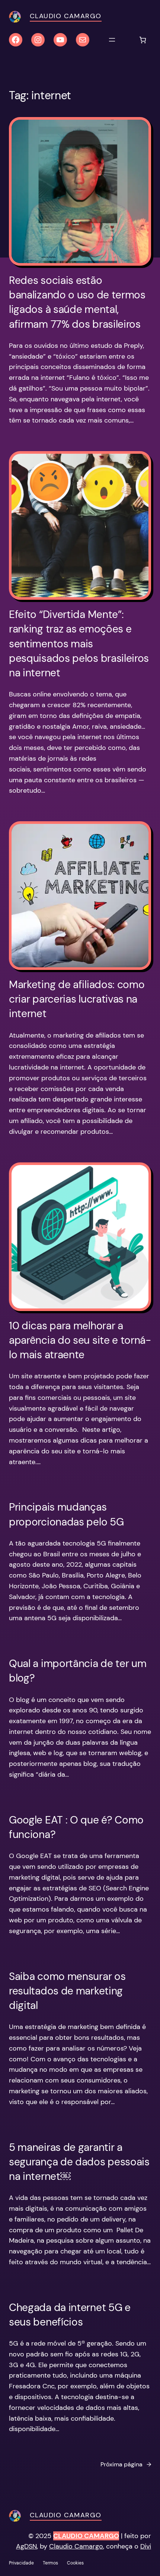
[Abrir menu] (112, 40)
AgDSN (26, 2546)
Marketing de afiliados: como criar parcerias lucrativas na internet (77, 999)
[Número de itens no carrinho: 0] (143, 40)
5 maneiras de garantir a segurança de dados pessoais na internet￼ (79, 2162)
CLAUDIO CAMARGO (86, 2536)
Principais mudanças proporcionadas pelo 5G (66, 1514)
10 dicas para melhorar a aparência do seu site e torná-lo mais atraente (80, 1340)
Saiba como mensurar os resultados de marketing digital (67, 1991)
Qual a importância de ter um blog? (78, 1671)
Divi (146, 2546)
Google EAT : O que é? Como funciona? (76, 1827)
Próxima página (126, 2464)
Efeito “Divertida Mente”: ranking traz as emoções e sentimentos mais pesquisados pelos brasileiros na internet (79, 644)
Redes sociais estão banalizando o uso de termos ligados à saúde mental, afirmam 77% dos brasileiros (77, 302)
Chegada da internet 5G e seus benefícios (70, 2315)
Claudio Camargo (66, 16)
